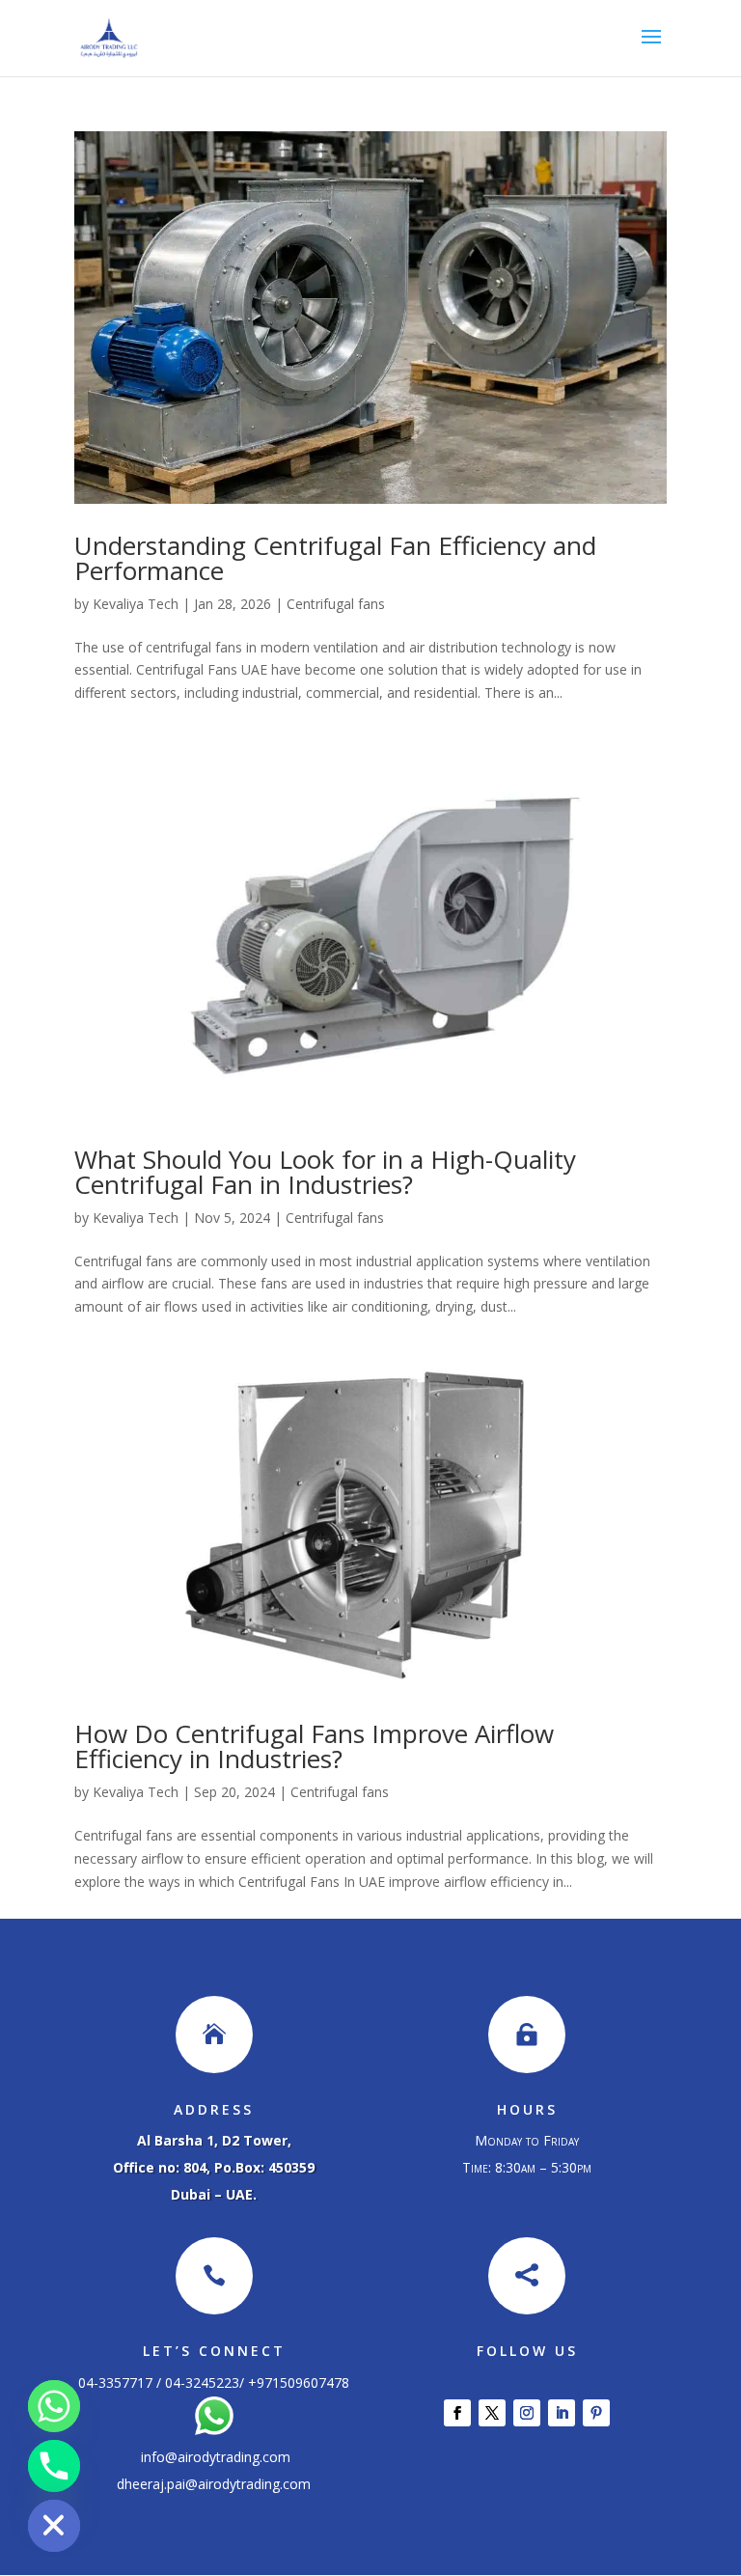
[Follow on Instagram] (527, 2413)
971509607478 (303, 2382)
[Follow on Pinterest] (596, 2413)
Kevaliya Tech (136, 604)
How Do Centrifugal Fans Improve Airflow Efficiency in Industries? (314, 1746)
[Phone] (54, 2466)
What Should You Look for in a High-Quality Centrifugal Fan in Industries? (325, 1172)
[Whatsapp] (54, 2406)
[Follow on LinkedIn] (562, 2413)
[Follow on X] (492, 2413)
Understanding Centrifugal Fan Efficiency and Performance (335, 558)
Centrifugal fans (336, 604)
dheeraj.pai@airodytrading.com (214, 2484)
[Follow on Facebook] (457, 2413)
